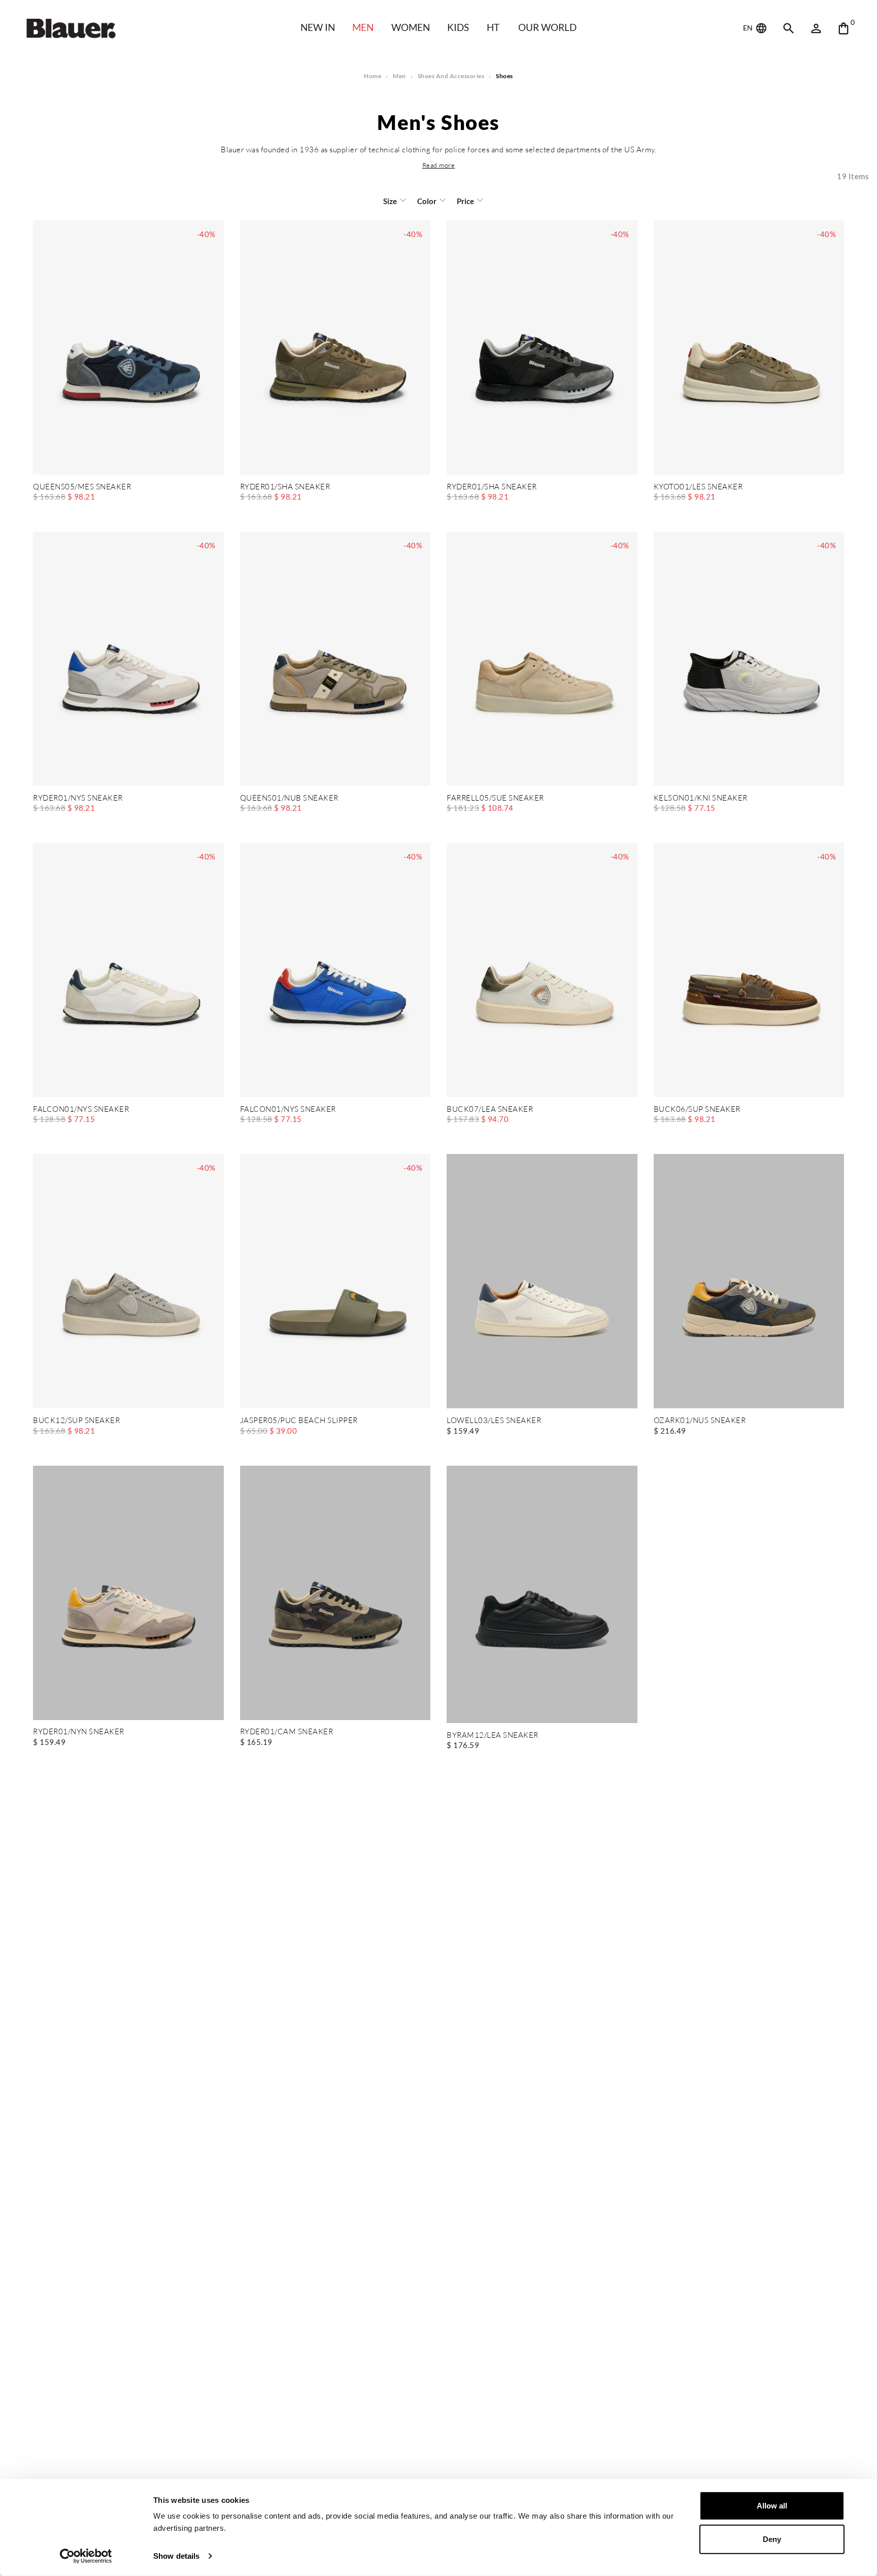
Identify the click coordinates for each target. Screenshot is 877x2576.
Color (427, 201)
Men (363, 27)
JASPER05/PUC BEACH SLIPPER (299, 1421)
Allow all (772, 2506)
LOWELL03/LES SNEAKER (494, 1421)
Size (390, 201)
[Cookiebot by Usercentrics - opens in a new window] (86, 2556)
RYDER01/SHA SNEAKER (285, 487)
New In (318, 27)
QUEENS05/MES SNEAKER (82, 487)
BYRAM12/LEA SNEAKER (493, 1736)
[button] (439, 165)
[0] (844, 28)
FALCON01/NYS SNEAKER (81, 1110)
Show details (176, 2556)
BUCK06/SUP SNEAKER (697, 1110)
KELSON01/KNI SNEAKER (701, 798)
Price (465, 201)
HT (493, 27)
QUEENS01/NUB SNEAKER (289, 798)
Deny (772, 2539)
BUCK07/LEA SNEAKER (490, 1110)
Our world (547, 27)
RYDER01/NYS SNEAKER (78, 798)
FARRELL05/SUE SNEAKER (495, 798)
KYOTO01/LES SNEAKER (698, 487)
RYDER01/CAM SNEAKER (287, 1732)
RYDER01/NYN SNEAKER (79, 1732)
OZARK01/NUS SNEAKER (700, 1421)
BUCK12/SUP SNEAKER (76, 1421)
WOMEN (411, 27)
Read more (439, 165)
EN (749, 28)
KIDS (458, 27)
